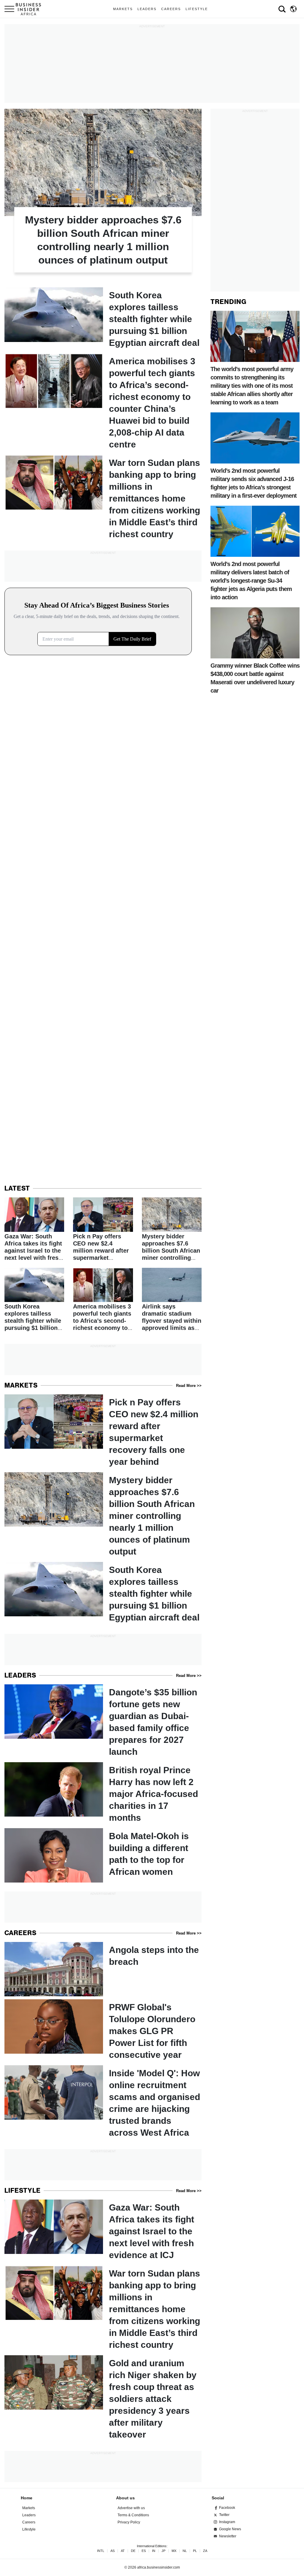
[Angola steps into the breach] (103, 1969)
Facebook (227, 2508)
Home (27, 2498)
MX (174, 2551)
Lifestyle (197, 9)
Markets (123, 9)
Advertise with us (131, 2508)
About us (125, 2498)
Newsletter (228, 2536)
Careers (171, 9)
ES (144, 2551)
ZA (205, 2551)
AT (123, 2551)
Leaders (147, 9)
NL (185, 2551)
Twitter (224, 2515)
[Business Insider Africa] (31, 9)
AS (113, 2551)
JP (163, 2551)
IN (154, 2551)
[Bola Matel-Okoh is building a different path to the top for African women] (103, 1855)
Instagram (227, 2522)
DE (133, 2551)
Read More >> (189, 1386)
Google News (230, 2529)
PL (195, 2551)
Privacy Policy (129, 2522)
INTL (101, 2551)
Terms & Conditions (133, 2515)
